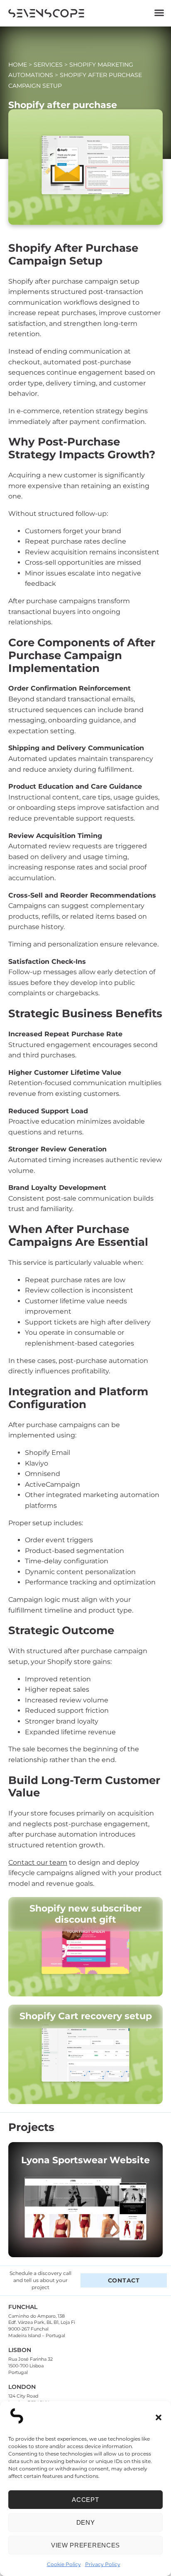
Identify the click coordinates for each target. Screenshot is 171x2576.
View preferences (85, 2545)
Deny (86, 2522)
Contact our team (38, 1862)
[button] (159, 2417)
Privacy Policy (103, 2564)
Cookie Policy (64, 2564)
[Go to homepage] (46, 15)
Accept (85, 2500)
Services (48, 65)
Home (18, 65)
